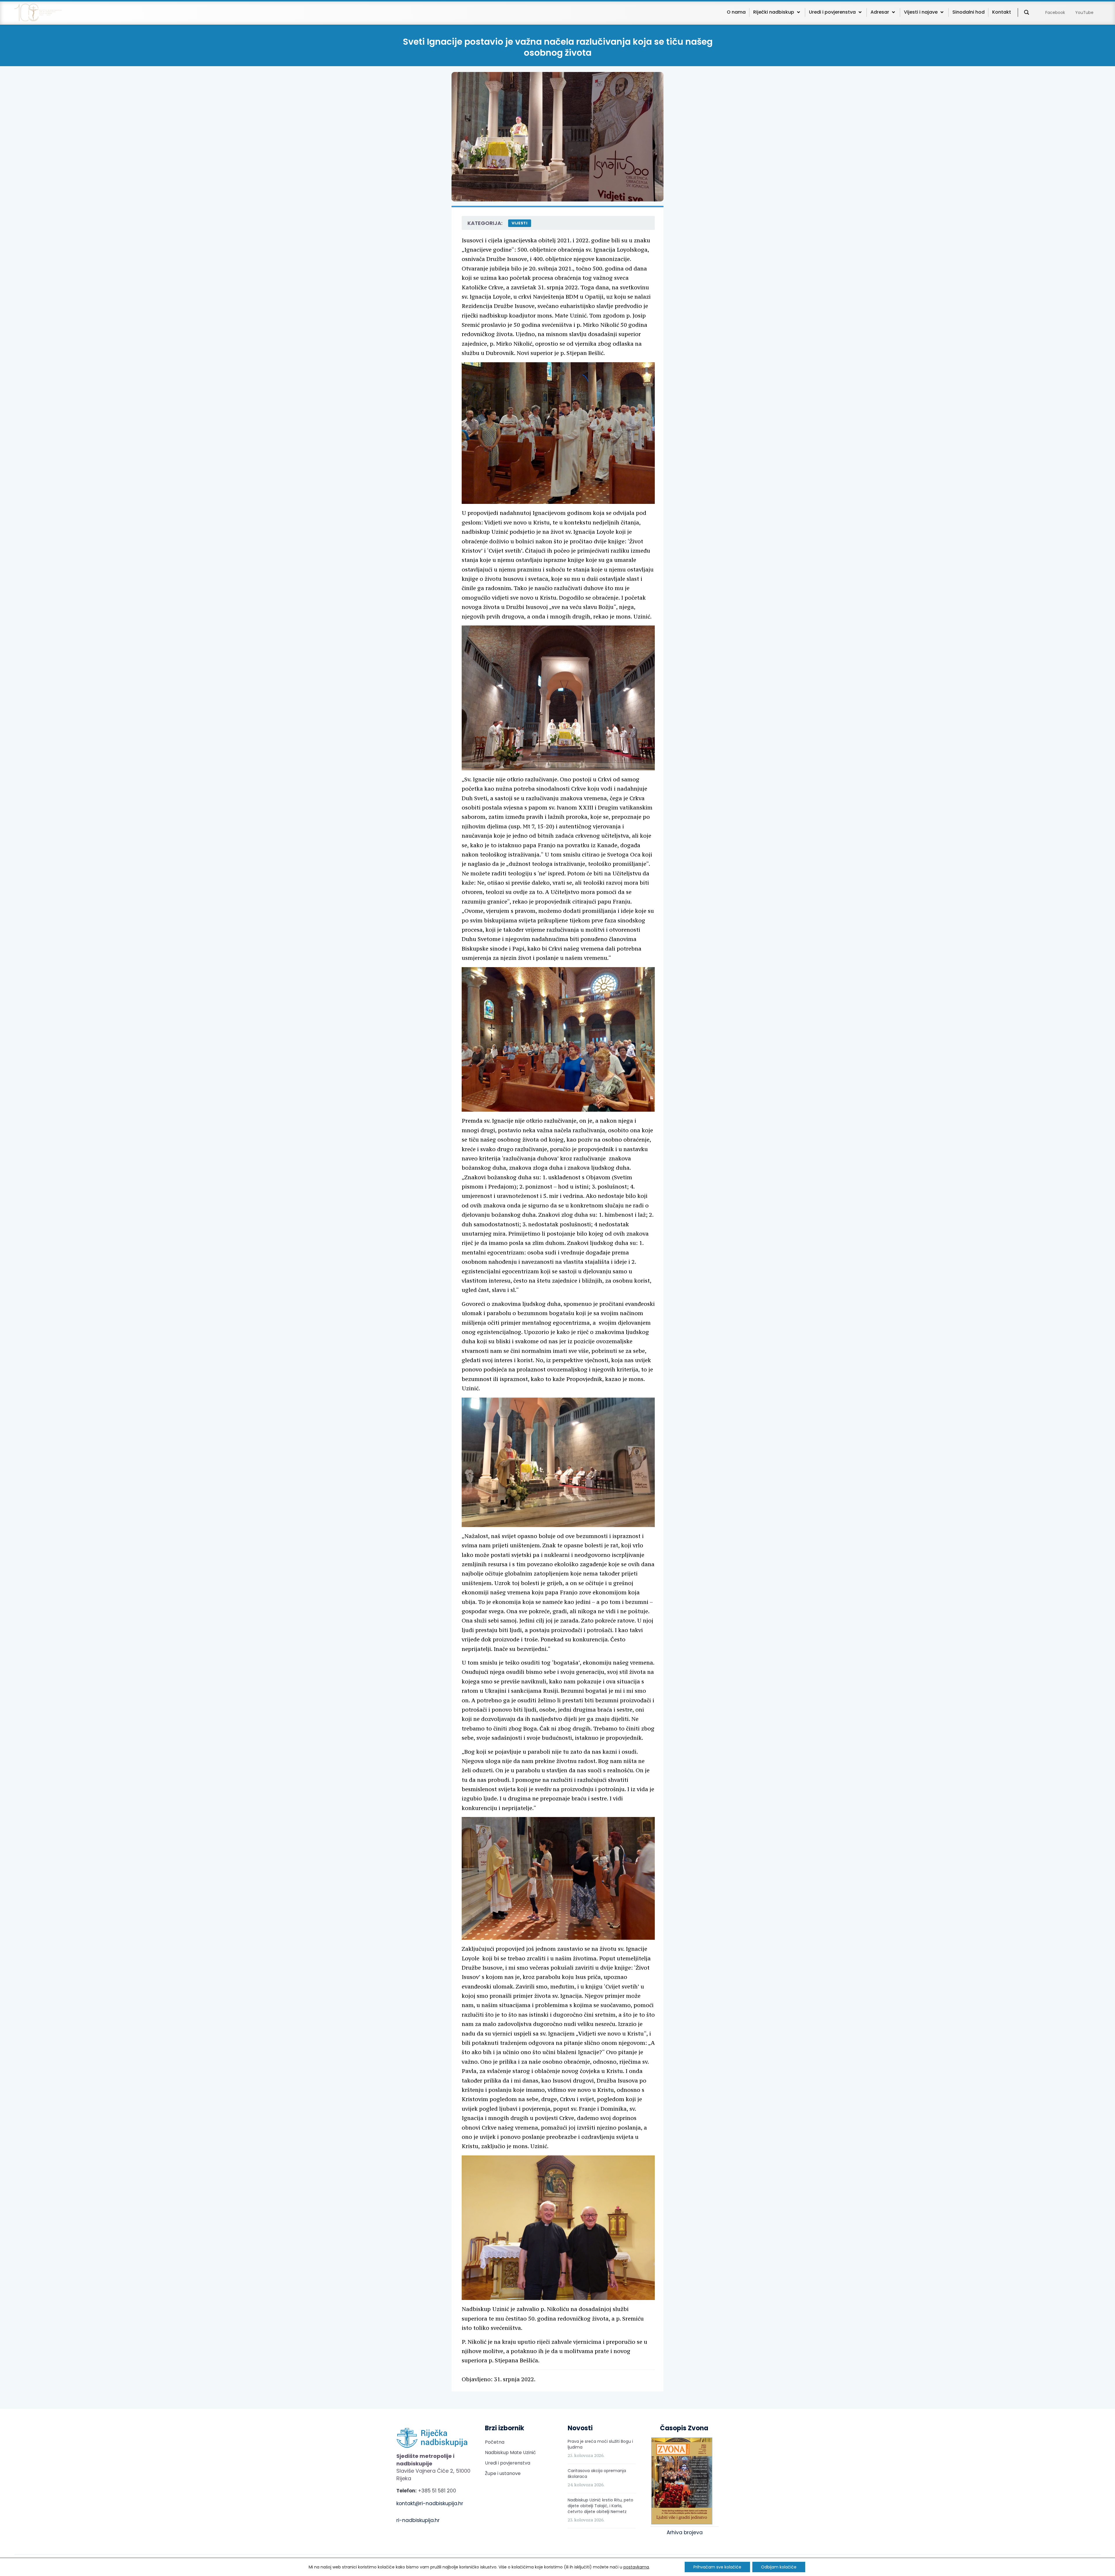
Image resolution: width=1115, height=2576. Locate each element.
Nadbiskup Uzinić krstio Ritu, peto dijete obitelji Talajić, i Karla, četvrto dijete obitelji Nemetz (600, 2506)
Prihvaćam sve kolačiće (717, 2567)
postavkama (636, 2567)
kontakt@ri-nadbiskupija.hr (430, 2503)
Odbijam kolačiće (779, 2567)
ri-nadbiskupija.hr (418, 2520)
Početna (495, 2442)
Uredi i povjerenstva (508, 2463)
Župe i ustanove (503, 2473)
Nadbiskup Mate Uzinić (510, 2452)
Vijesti (520, 223)
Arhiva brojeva (685, 2532)
